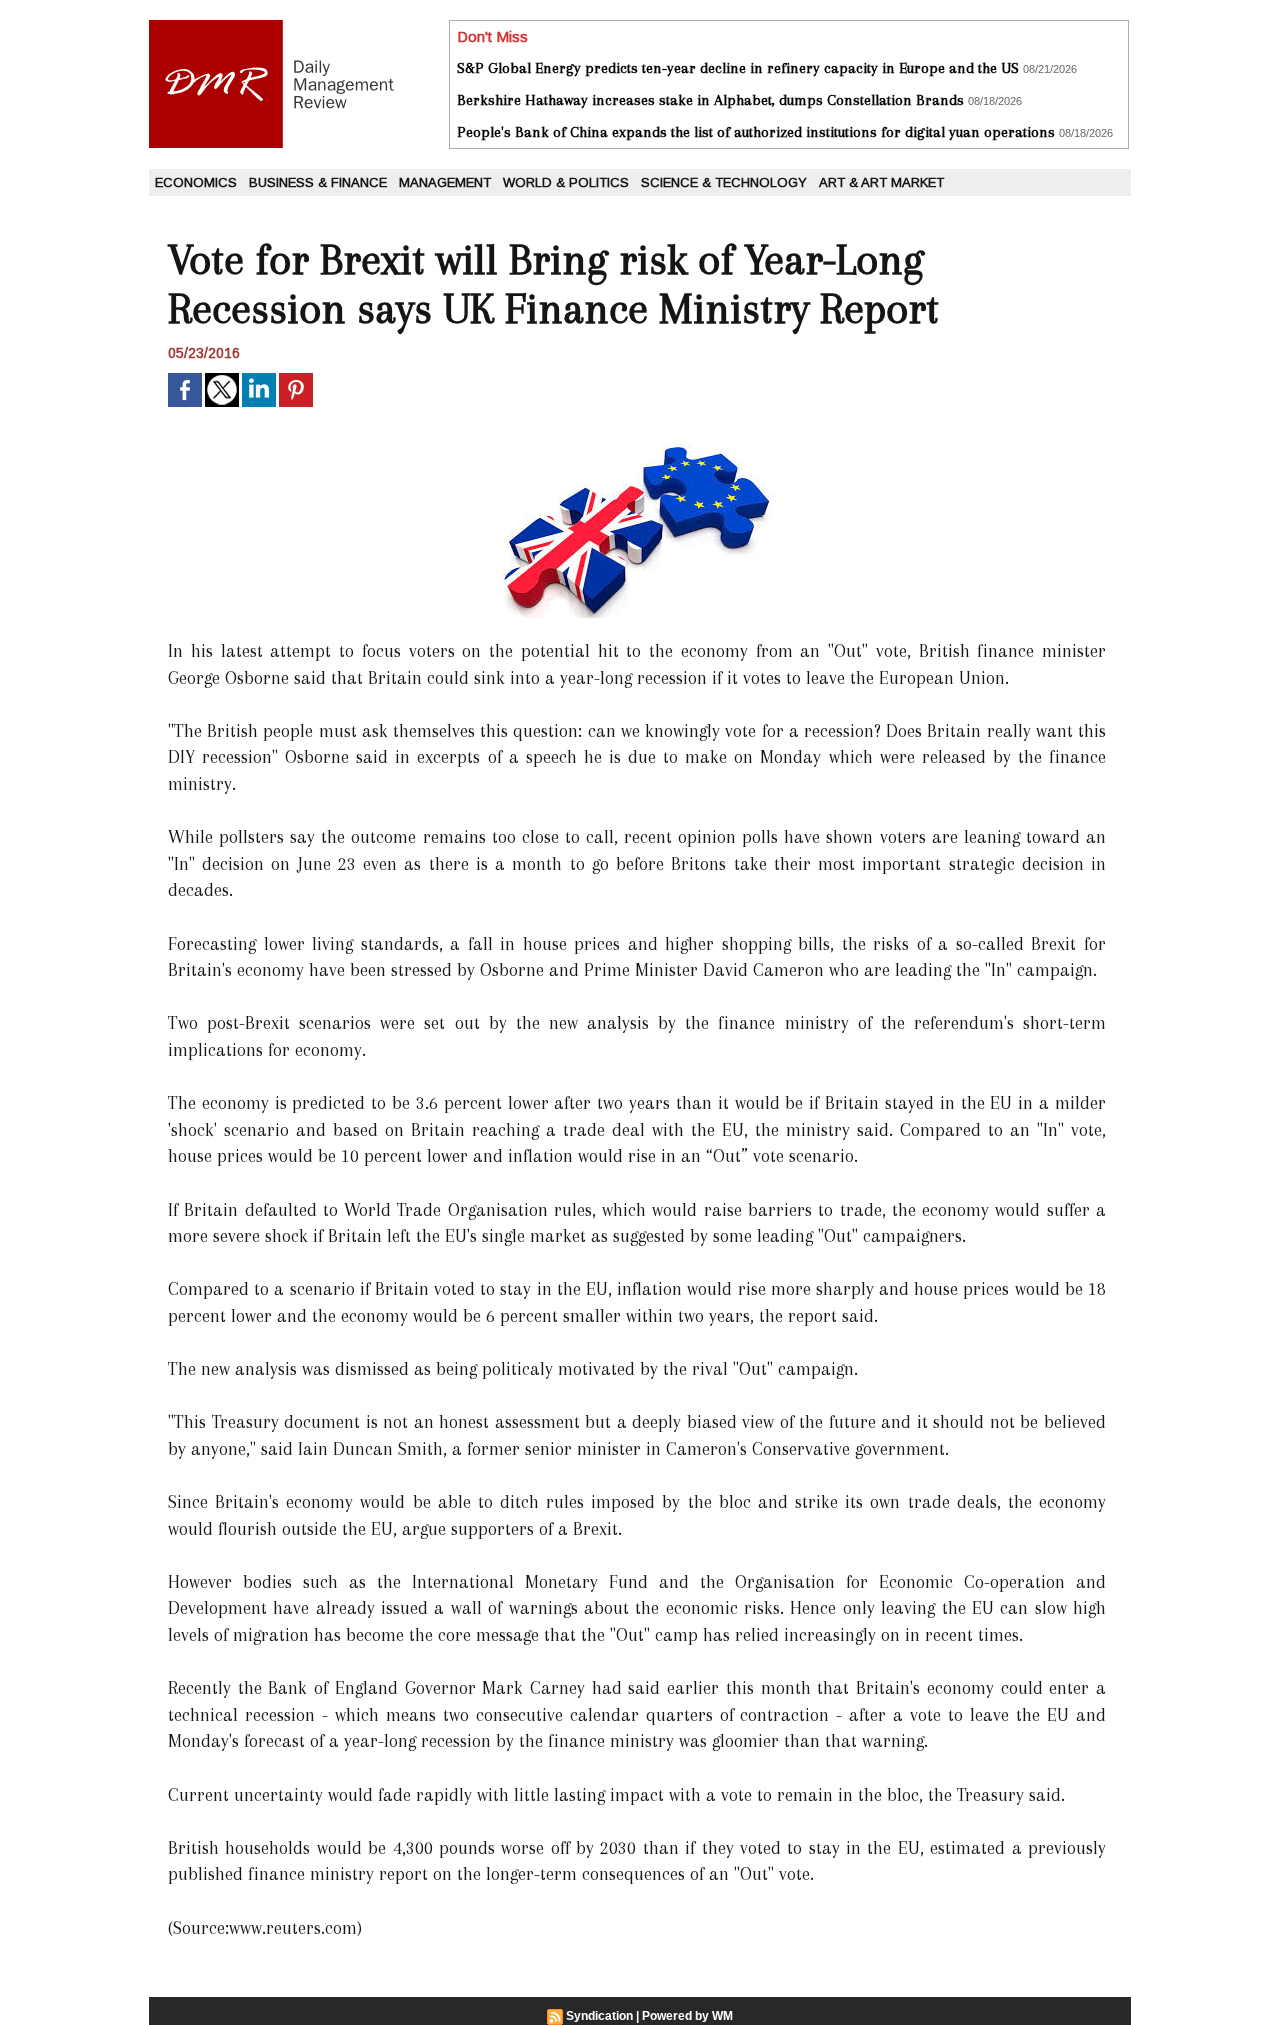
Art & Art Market (881, 182)
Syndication (599, 2016)
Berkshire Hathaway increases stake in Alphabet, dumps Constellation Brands (710, 100)
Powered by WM (687, 2016)
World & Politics (566, 182)
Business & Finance (318, 182)
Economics (196, 182)
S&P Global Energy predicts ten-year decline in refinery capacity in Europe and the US (738, 68)
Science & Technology (724, 182)
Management (445, 182)
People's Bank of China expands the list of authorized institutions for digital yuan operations (756, 132)
